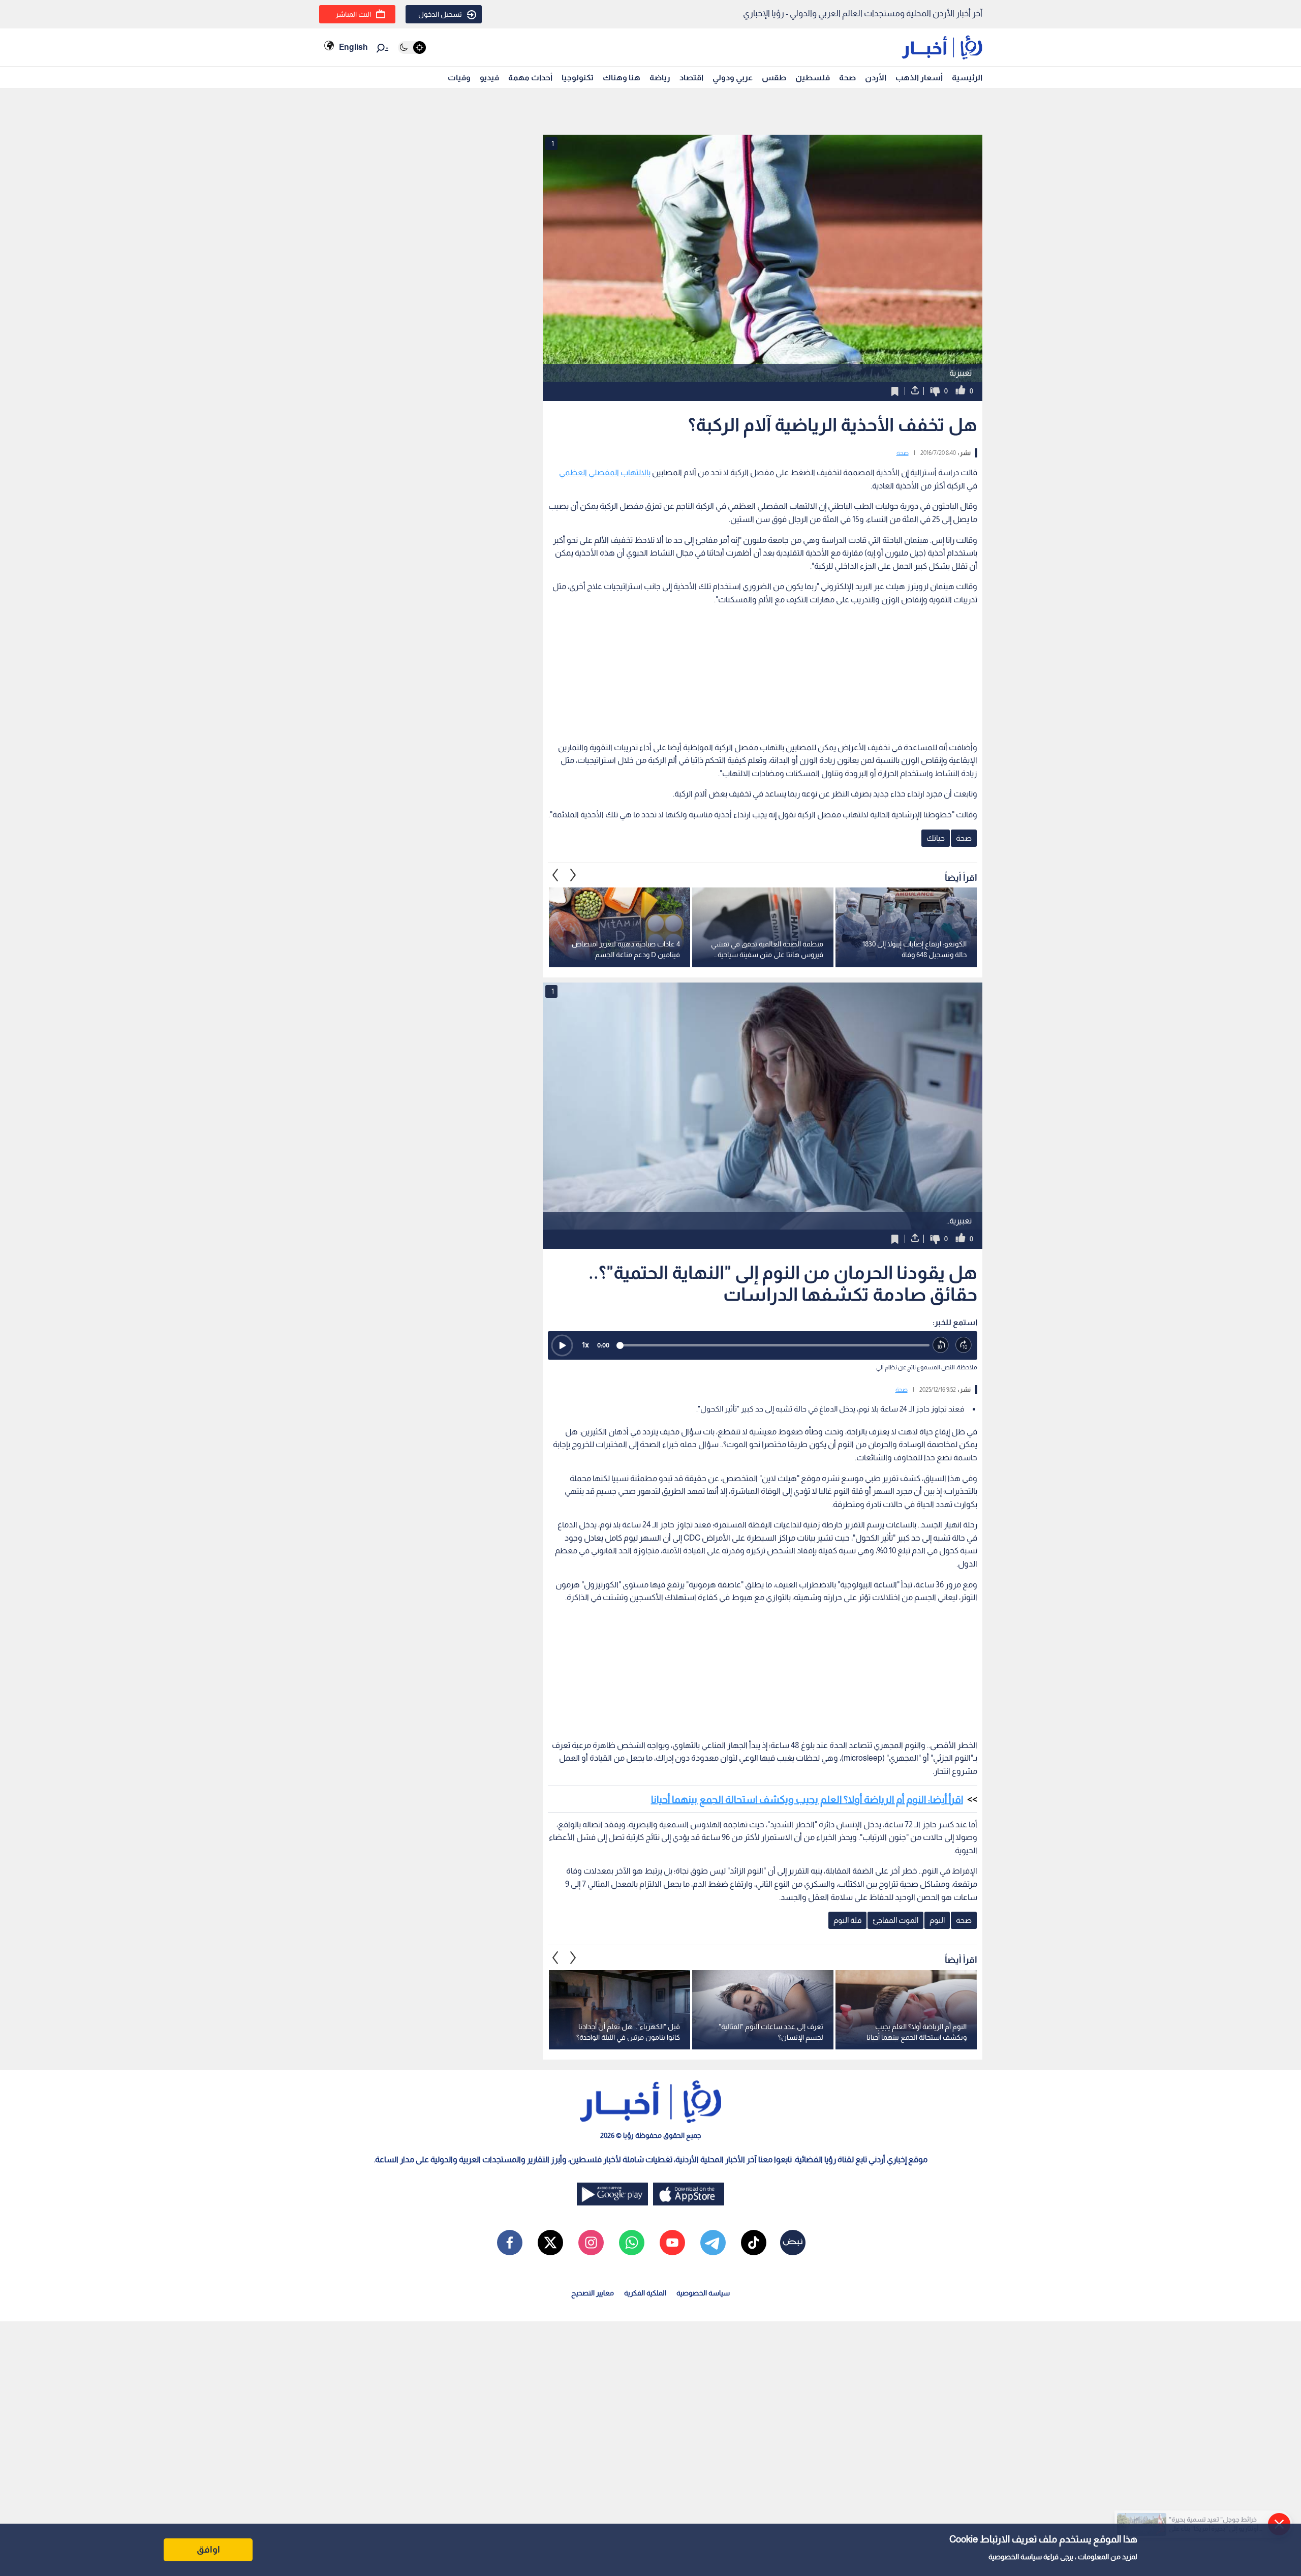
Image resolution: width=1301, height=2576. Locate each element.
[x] (550, 2243)
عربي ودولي (733, 78)
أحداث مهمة (530, 78)
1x (585, 1345)
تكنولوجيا (578, 78)
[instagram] (591, 2243)
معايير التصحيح (593, 2293)
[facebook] (510, 2243)
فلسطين (813, 78)
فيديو (489, 78)
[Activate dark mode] (412, 48)
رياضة (660, 78)
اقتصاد (691, 78)
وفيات (459, 78)
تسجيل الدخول (440, 14)
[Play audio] (562, 1345)
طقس (774, 78)
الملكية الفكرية (645, 2293)
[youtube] (672, 2243)
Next (555, 875)
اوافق (208, 2550)
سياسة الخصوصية (1015, 2557)
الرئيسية (967, 78)
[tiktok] (754, 2243)
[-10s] (941, 1345)
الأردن (876, 78)
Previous (573, 875)
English (353, 47)
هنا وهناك (622, 78)
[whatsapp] (632, 2243)
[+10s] (964, 1345)
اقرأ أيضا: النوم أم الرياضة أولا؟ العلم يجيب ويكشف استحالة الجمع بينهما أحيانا (807, 1799)
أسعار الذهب (919, 78)
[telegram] (713, 2243)
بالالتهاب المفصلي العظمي (605, 472)
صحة (847, 78)
